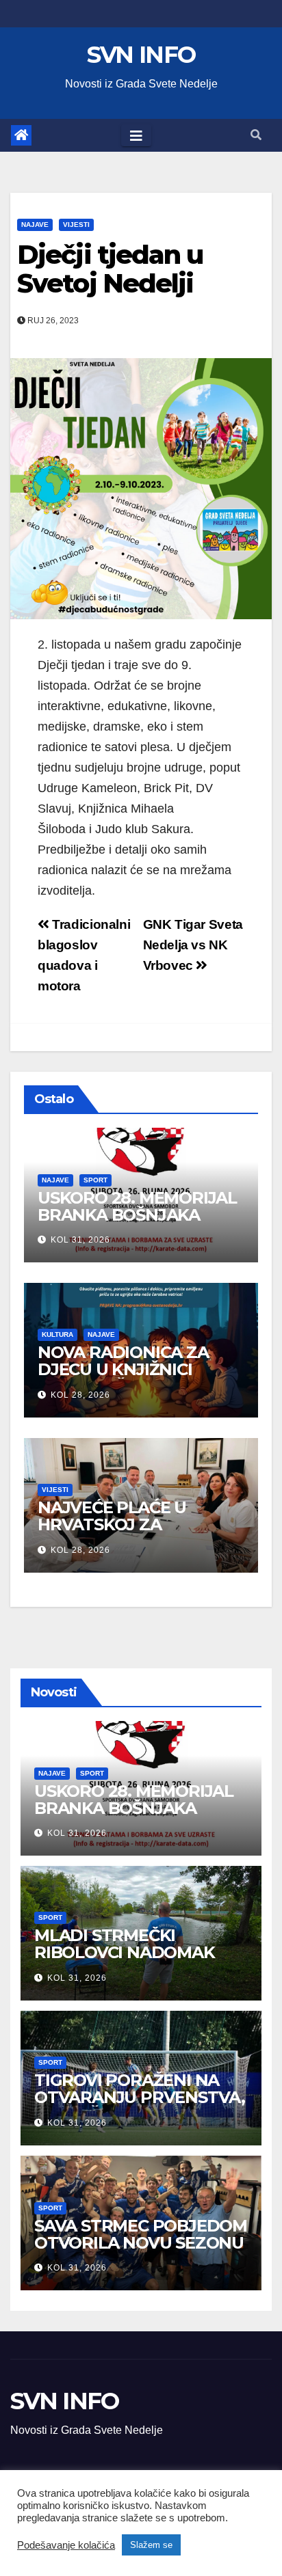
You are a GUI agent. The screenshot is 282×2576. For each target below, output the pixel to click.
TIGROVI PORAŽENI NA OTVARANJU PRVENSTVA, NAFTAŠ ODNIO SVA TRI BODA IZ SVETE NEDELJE (140, 2106)
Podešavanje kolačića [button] (66, 2545)
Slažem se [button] (151, 2545)
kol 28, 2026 (80, 1395)
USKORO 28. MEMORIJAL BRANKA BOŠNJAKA (137, 1206)
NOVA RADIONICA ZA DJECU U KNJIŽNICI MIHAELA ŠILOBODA (123, 1369)
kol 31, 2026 (80, 1240)
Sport (95, 1180)
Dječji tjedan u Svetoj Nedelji (110, 269)
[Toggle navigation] (136, 135)
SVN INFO (141, 55)
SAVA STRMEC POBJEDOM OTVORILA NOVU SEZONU (141, 2234)
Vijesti (76, 225)
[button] (256, 135)
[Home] (21, 135)
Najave (35, 225)
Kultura (57, 1334)
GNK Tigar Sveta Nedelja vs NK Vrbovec (193, 945)
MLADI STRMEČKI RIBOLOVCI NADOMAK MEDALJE (125, 1952)
